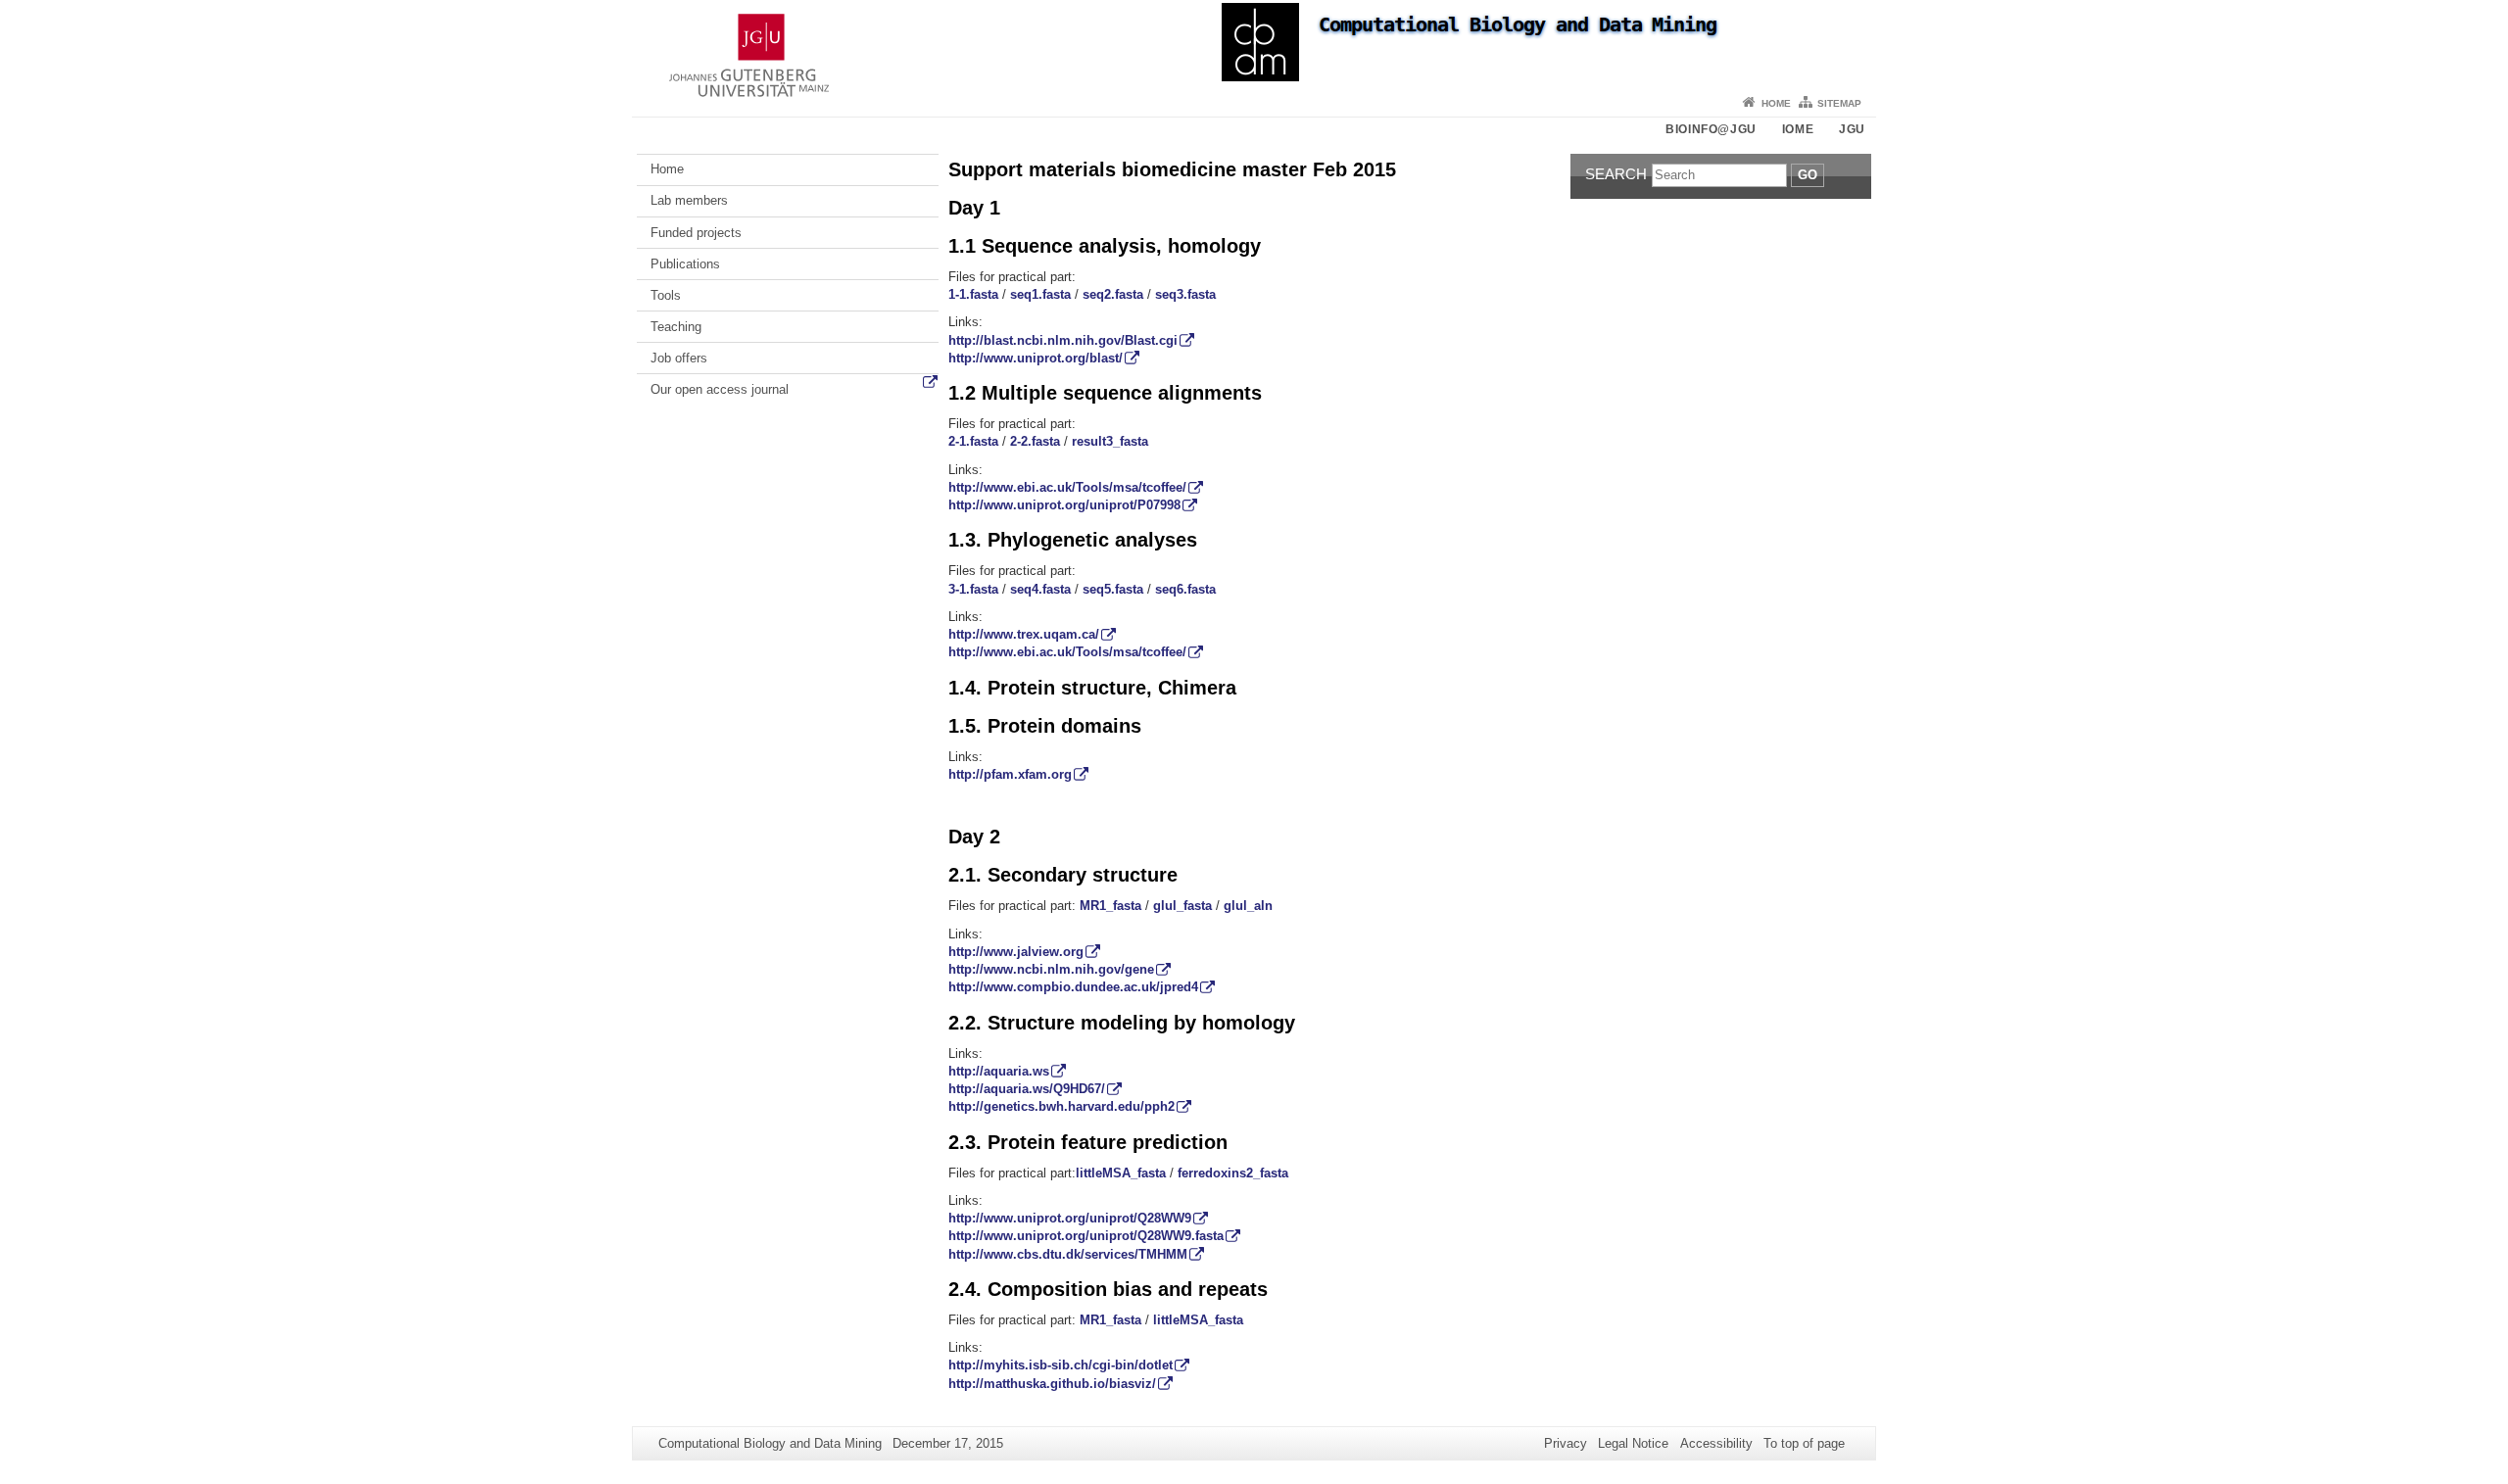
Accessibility (1716, 1443)
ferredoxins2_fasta (1233, 1173)
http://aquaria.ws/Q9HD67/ (1027, 1089)
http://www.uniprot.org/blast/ (1036, 358)
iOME (1798, 129)
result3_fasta (1110, 441)
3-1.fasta (973, 589)
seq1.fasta (1040, 294)
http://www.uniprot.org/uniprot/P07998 (1064, 505)
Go (1808, 175)
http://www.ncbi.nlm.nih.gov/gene (1051, 969)
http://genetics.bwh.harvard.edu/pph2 (1061, 1106)
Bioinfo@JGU (1711, 129)
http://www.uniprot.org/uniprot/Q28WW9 (1070, 1218)
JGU (1852, 129)
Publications (685, 264)
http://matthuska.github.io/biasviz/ (1052, 1384)
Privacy (1566, 1443)
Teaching (676, 327)
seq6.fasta (1185, 589)
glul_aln (1248, 906)
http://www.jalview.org (1016, 952)
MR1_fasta (1110, 906)
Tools (666, 295)
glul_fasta (1182, 906)
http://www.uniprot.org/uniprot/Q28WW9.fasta (1086, 1236)
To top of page (1804, 1443)
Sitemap (1839, 103)
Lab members (689, 200)
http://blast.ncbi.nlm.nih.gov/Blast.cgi (1063, 340)
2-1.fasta (973, 441)
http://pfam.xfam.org (1010, 774)
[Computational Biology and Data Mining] (1254, 44)
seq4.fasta (1040, 589)
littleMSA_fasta (1121, 1173)
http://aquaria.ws (999, 1071)
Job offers (679, 358)
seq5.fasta (1113, 589)
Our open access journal (720, 389)
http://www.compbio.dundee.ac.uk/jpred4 (1073, 987)
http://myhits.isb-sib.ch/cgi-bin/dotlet (1061, 1365)
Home (1776, 103)
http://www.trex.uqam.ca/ (1024, 634)
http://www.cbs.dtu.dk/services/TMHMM (1068, 1254)
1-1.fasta (973, 294)
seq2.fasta (1113, 294)
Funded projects (696, 233)
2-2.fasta (1035, 441)
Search (1616, 174)
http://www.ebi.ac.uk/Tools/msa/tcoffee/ (1067, 487)
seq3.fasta (1185, 294)
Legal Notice (1633, 1443)
